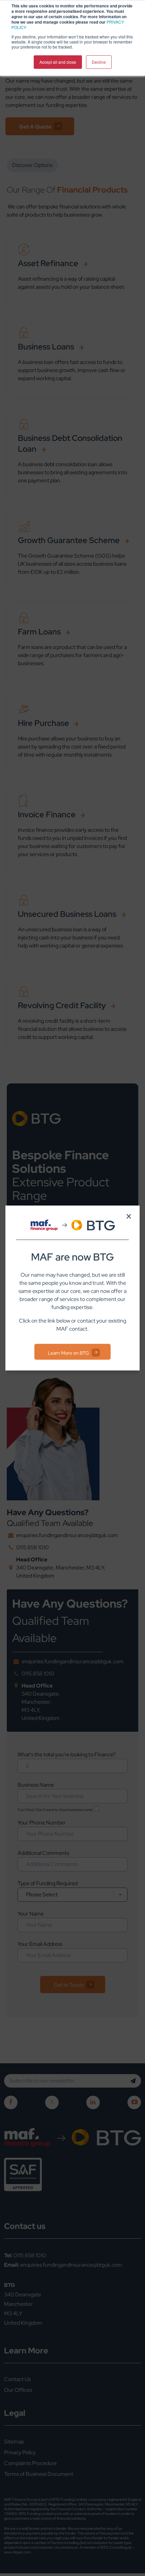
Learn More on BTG (68, 1353)
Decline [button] (99, 62)
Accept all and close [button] (58, 62)
